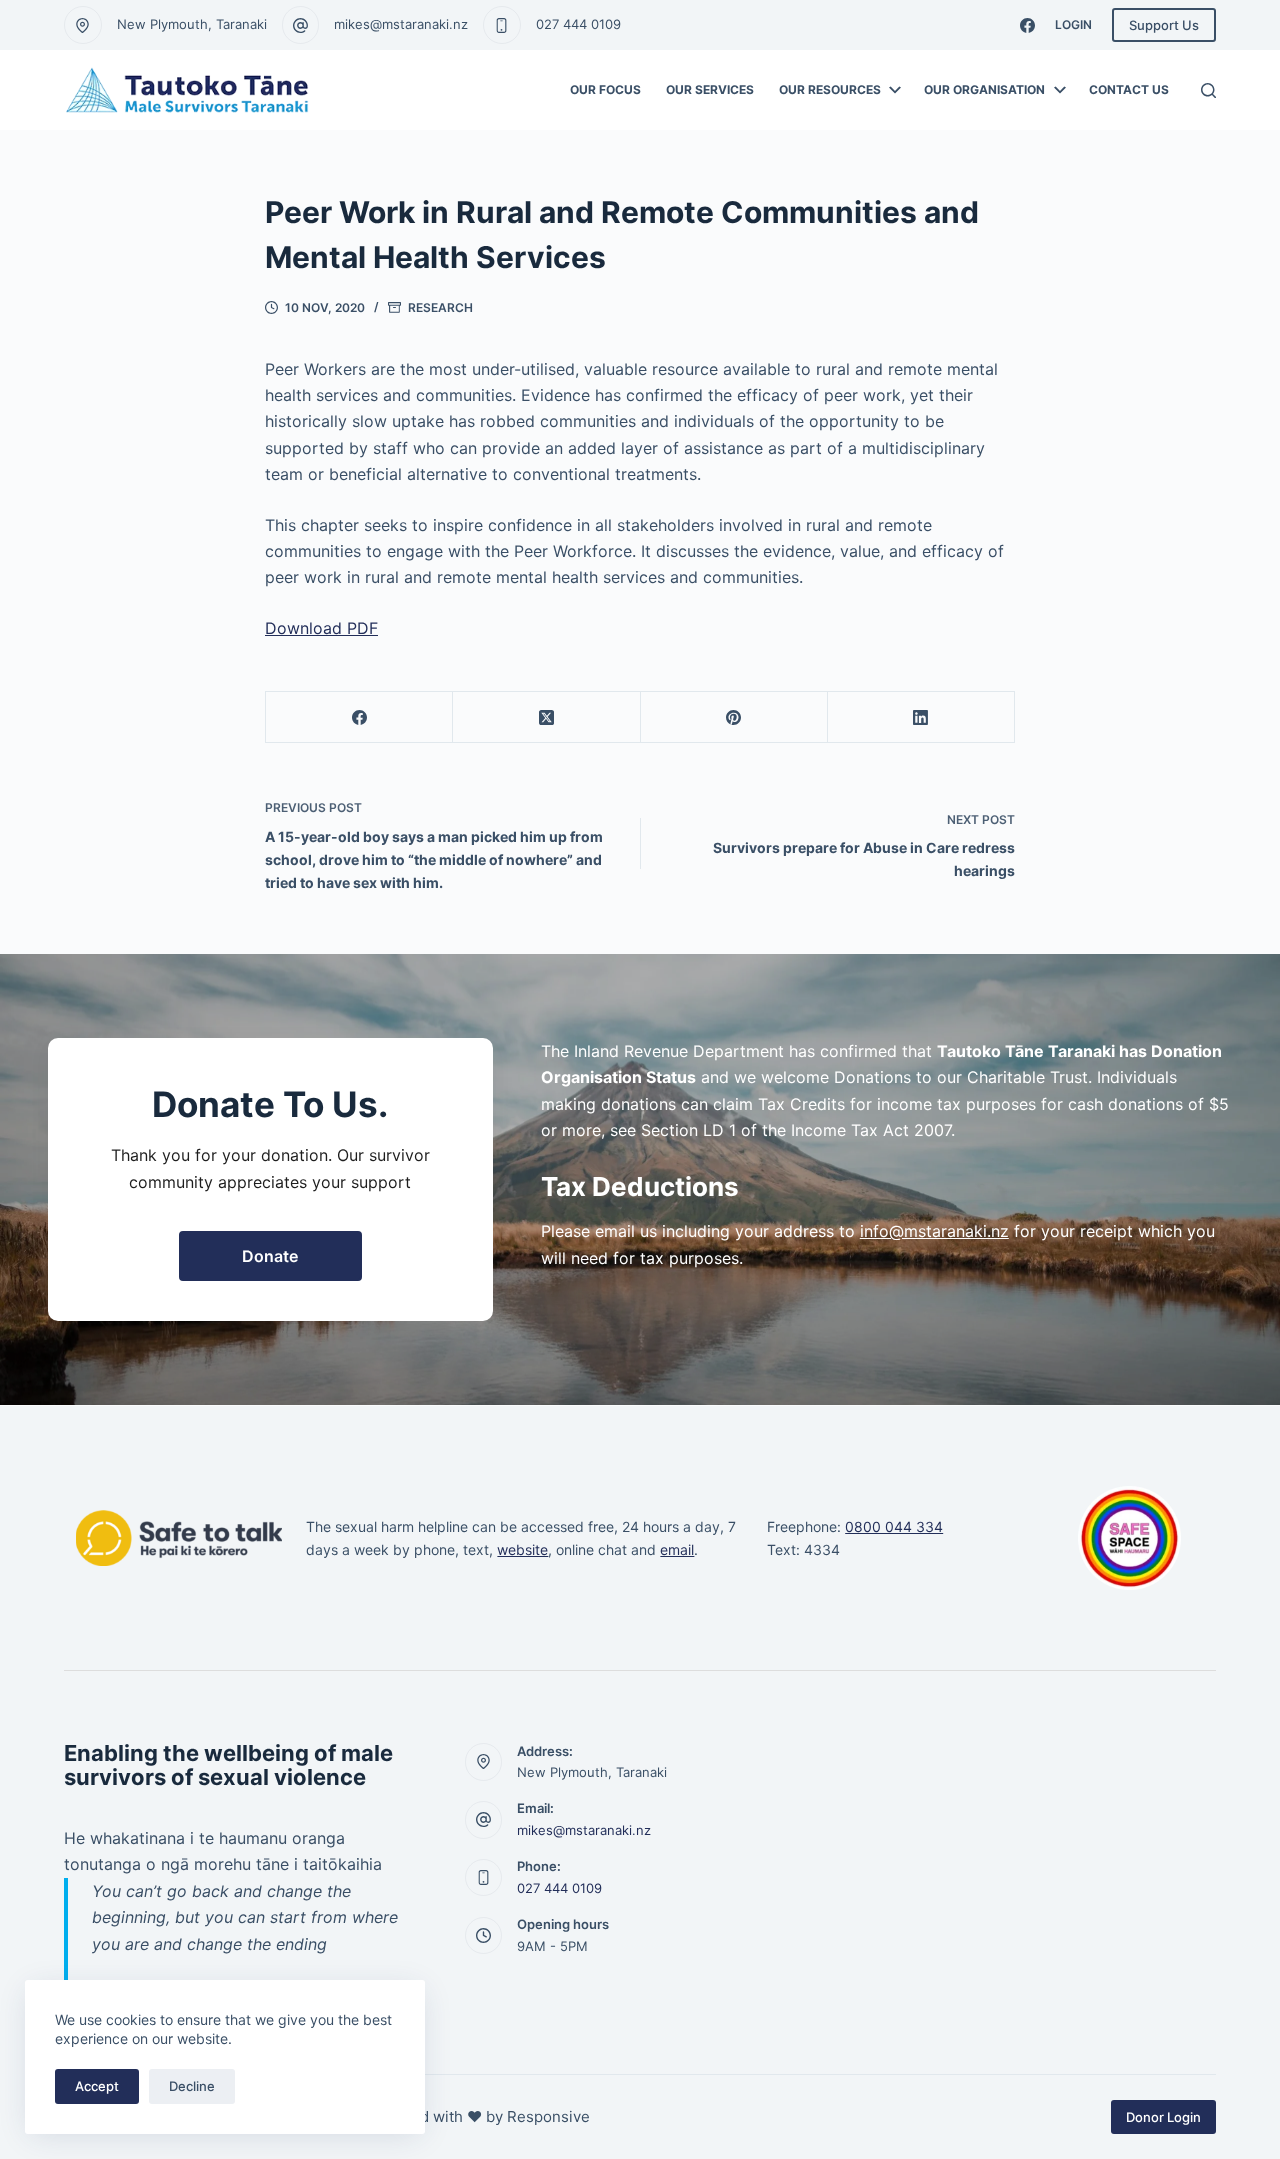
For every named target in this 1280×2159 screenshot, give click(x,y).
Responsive (548, 2116)
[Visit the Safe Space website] (1129, 1538)
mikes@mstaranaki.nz (401, 24)
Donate (270, 1256)
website (522, 1549)
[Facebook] (1027, 25)
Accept (97, 2086)
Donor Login (1163, 2117)
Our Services (710, 89)
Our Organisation (984, 89)
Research (440, 307)
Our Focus (605, 89)
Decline (192, 2086)
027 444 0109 (578, 24)
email (677, 1549)
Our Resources (830, 89)
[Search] (1208, 90)
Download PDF (321, 628)
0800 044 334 (894, 1526)
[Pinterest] (734, 717)
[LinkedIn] (921, 717)
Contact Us (1129, 89)
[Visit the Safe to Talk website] (179, 1538)
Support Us (1164, 25)
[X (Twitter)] (546, 717)
